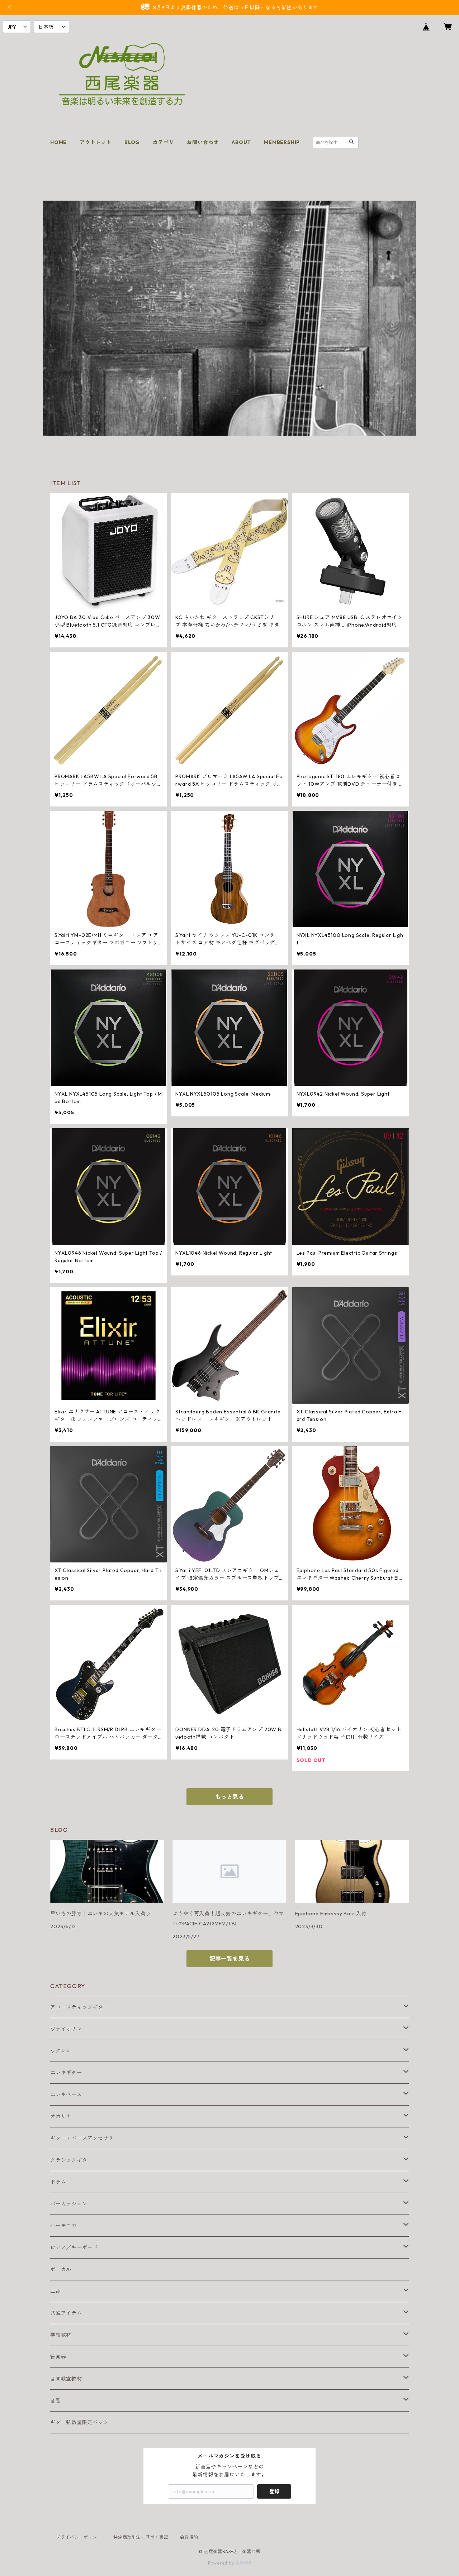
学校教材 (61, 2335)
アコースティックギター (79, 2007)
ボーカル (61, 2269)
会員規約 (189, 2537)
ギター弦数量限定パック (79, 2422)
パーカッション (69, 2204)
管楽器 (58, 2357)
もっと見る (229, 1797)
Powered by (222, 2563)
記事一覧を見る (229, 1959)
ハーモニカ (63, 2226)
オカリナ (61, 2116)
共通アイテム (66, 2313)
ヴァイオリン (66, 2029)
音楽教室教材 (66, 2379)
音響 (56, 2400)
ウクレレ (61, 2051)
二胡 (56, 2291)
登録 (274, 2491)
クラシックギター (71, 2160)
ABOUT (241, 142)
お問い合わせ (203, 142)
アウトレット (96, 142)
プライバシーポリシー (79, 2537)
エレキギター (66, 2073)
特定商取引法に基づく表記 (141, 2537)
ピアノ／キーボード (74, 2247)
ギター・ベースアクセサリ (82, 2138)
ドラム (58, 2182)
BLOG (132, 142)
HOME (58, 142)
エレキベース (66, 2094)
